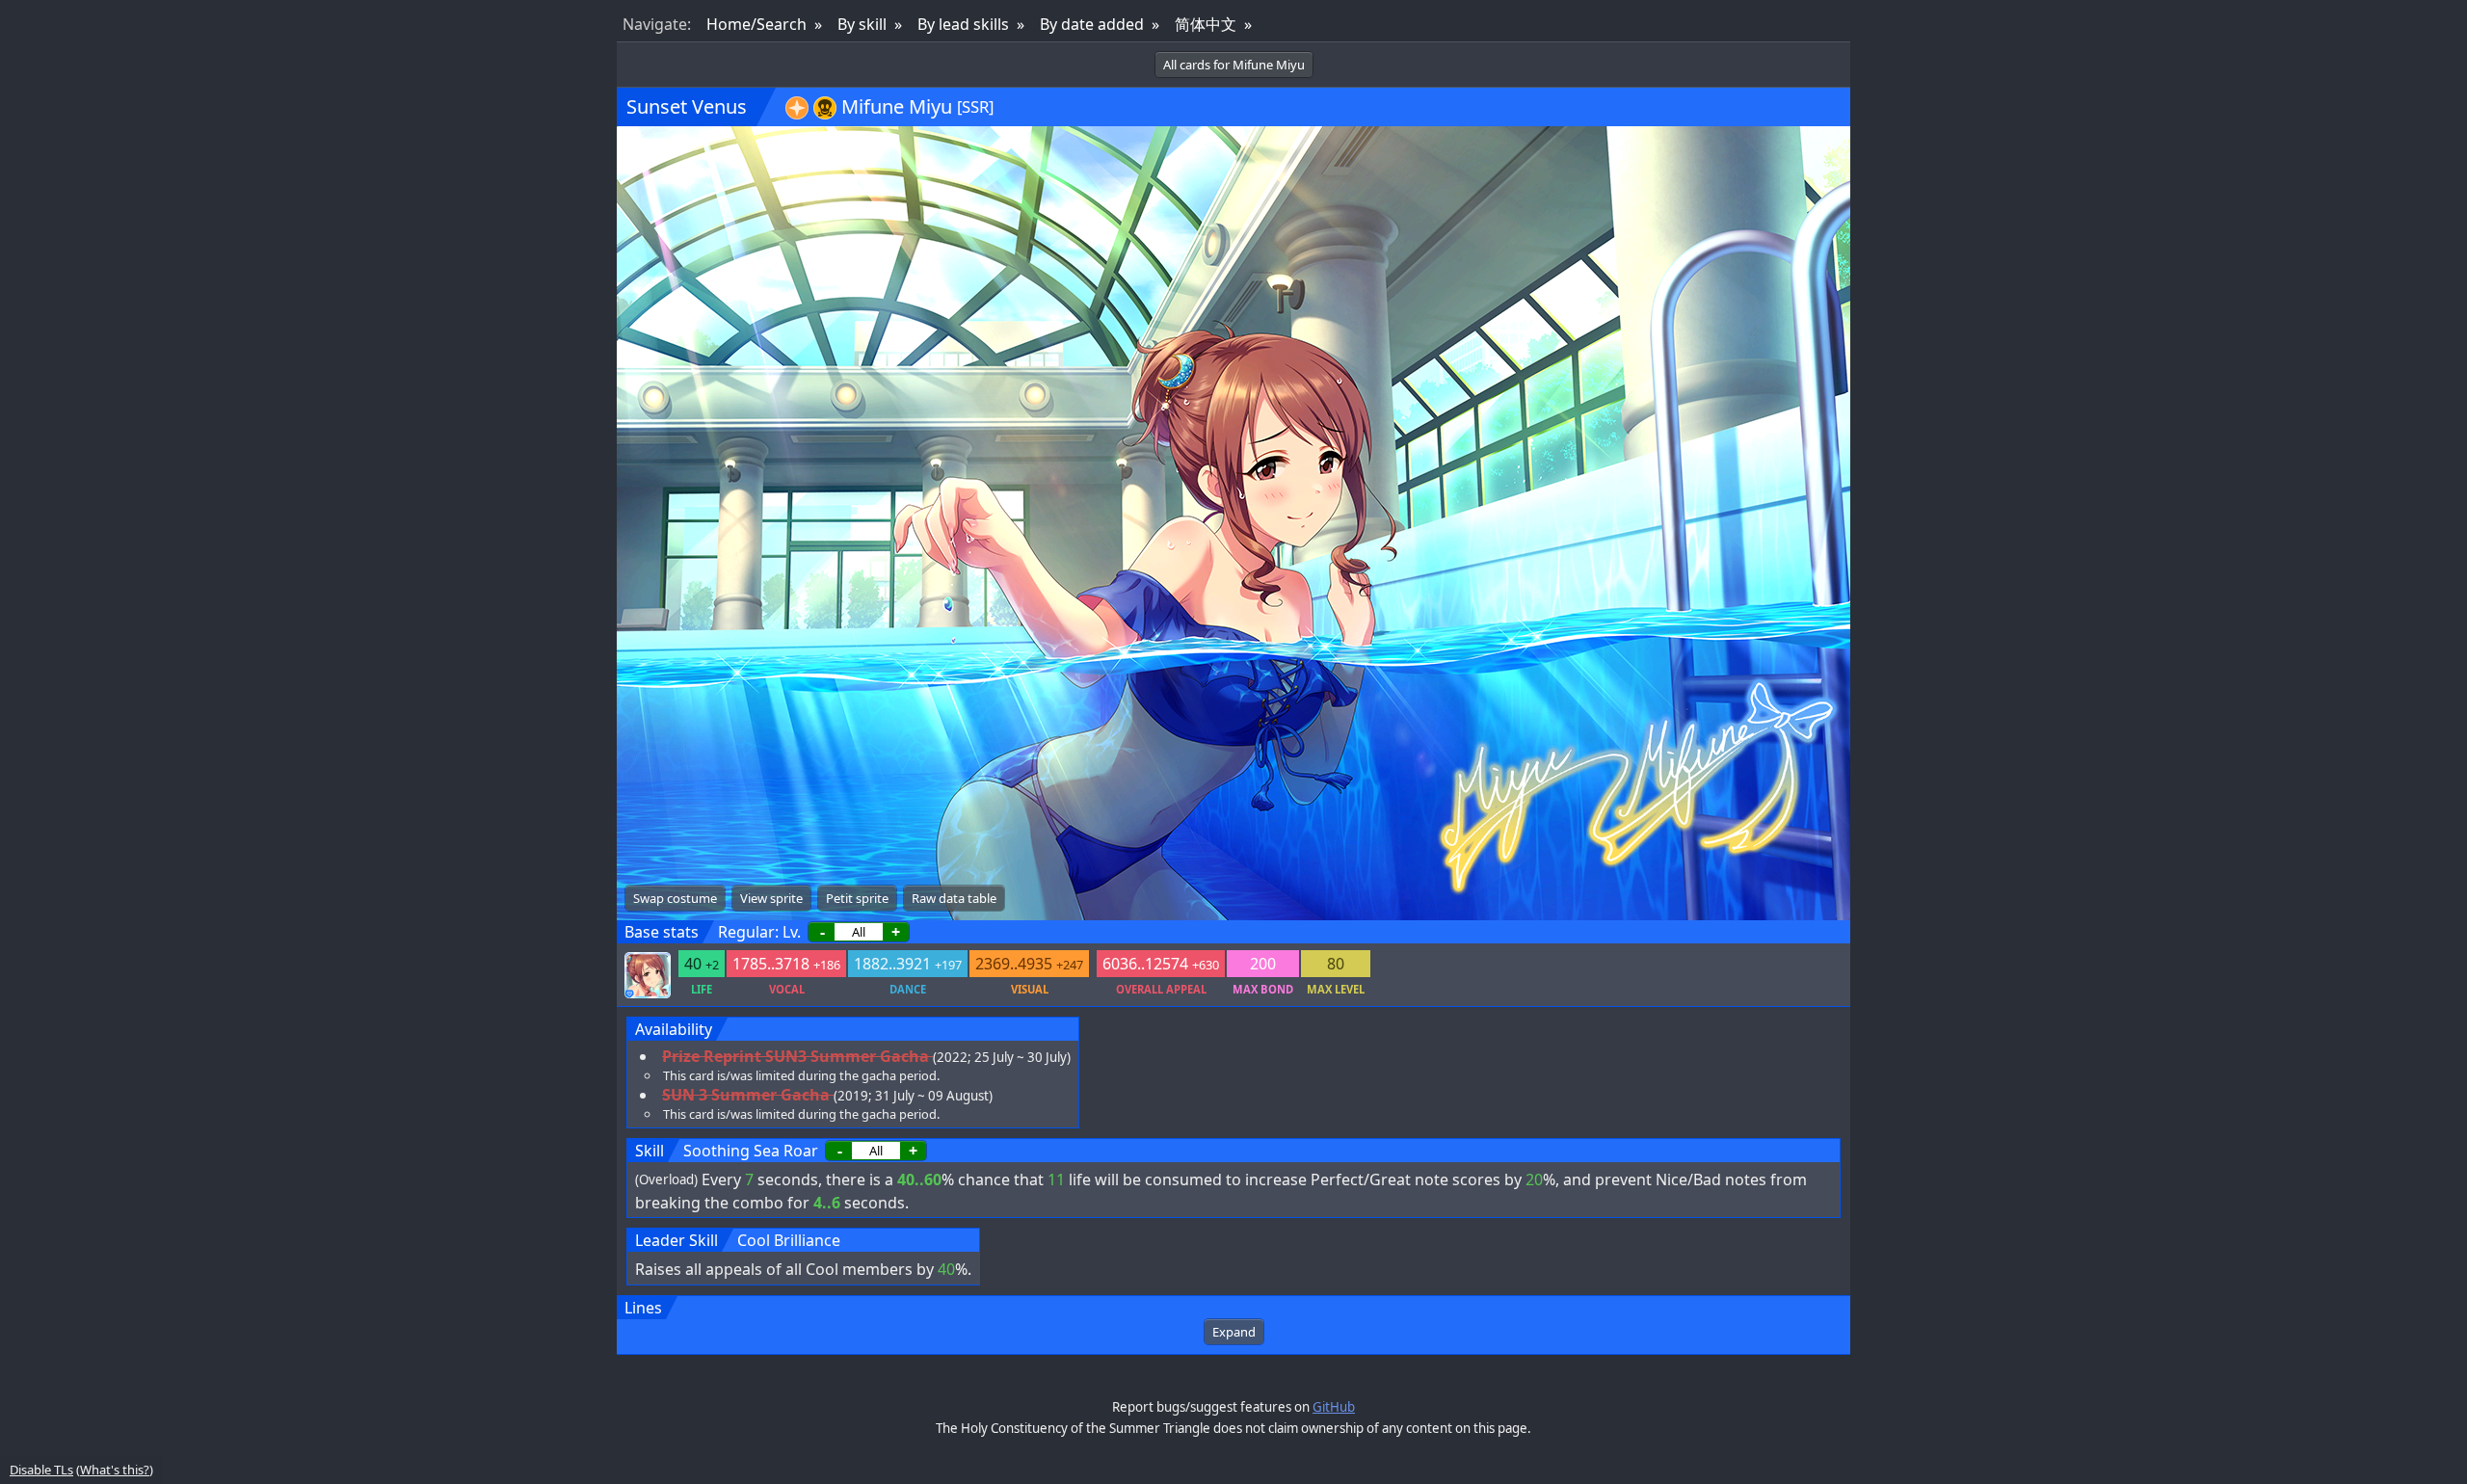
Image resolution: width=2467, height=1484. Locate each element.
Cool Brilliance (789, 1240)
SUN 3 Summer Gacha (746, 1095)
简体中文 (1206, 24)
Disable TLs (41, 1470)
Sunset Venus (687, 106)
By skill (862, 24)
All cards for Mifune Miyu (1234, 65)
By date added (1092, 24)
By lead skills (963, 24)
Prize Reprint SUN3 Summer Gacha (796, 1056)
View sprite (771, 898)
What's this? (115, 1470)
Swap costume (675, 898)
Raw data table (954, 898)
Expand (1234, 1332)
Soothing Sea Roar (751, 1151)
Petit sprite (857, 898)
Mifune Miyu (897, 106)
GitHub (1334, 1407)
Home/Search (756, 24)
